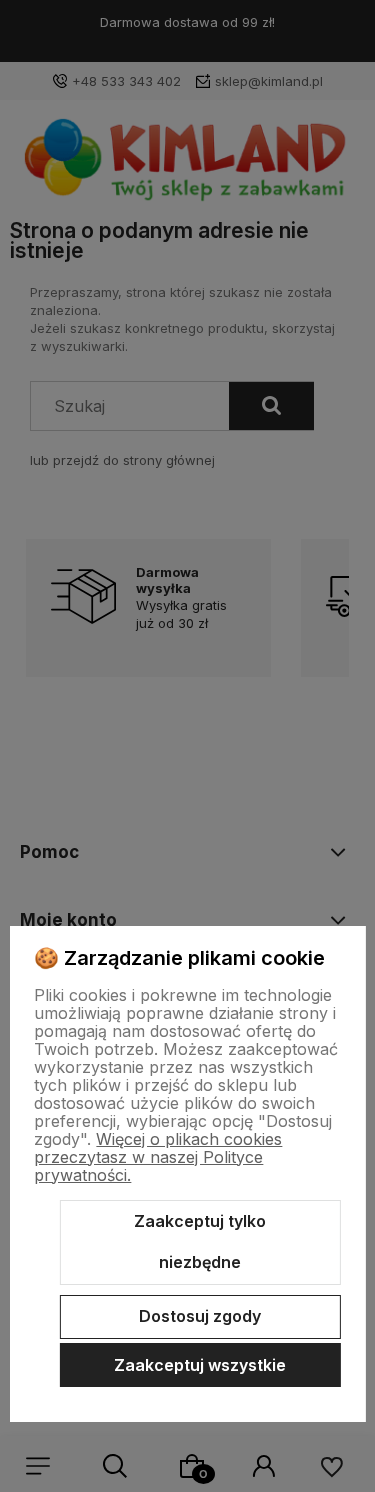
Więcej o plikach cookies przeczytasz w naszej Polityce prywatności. (158, 1157)
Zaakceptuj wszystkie (200, 1365)
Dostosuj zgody (200, 1316)
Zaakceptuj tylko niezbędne (200, 1242)
